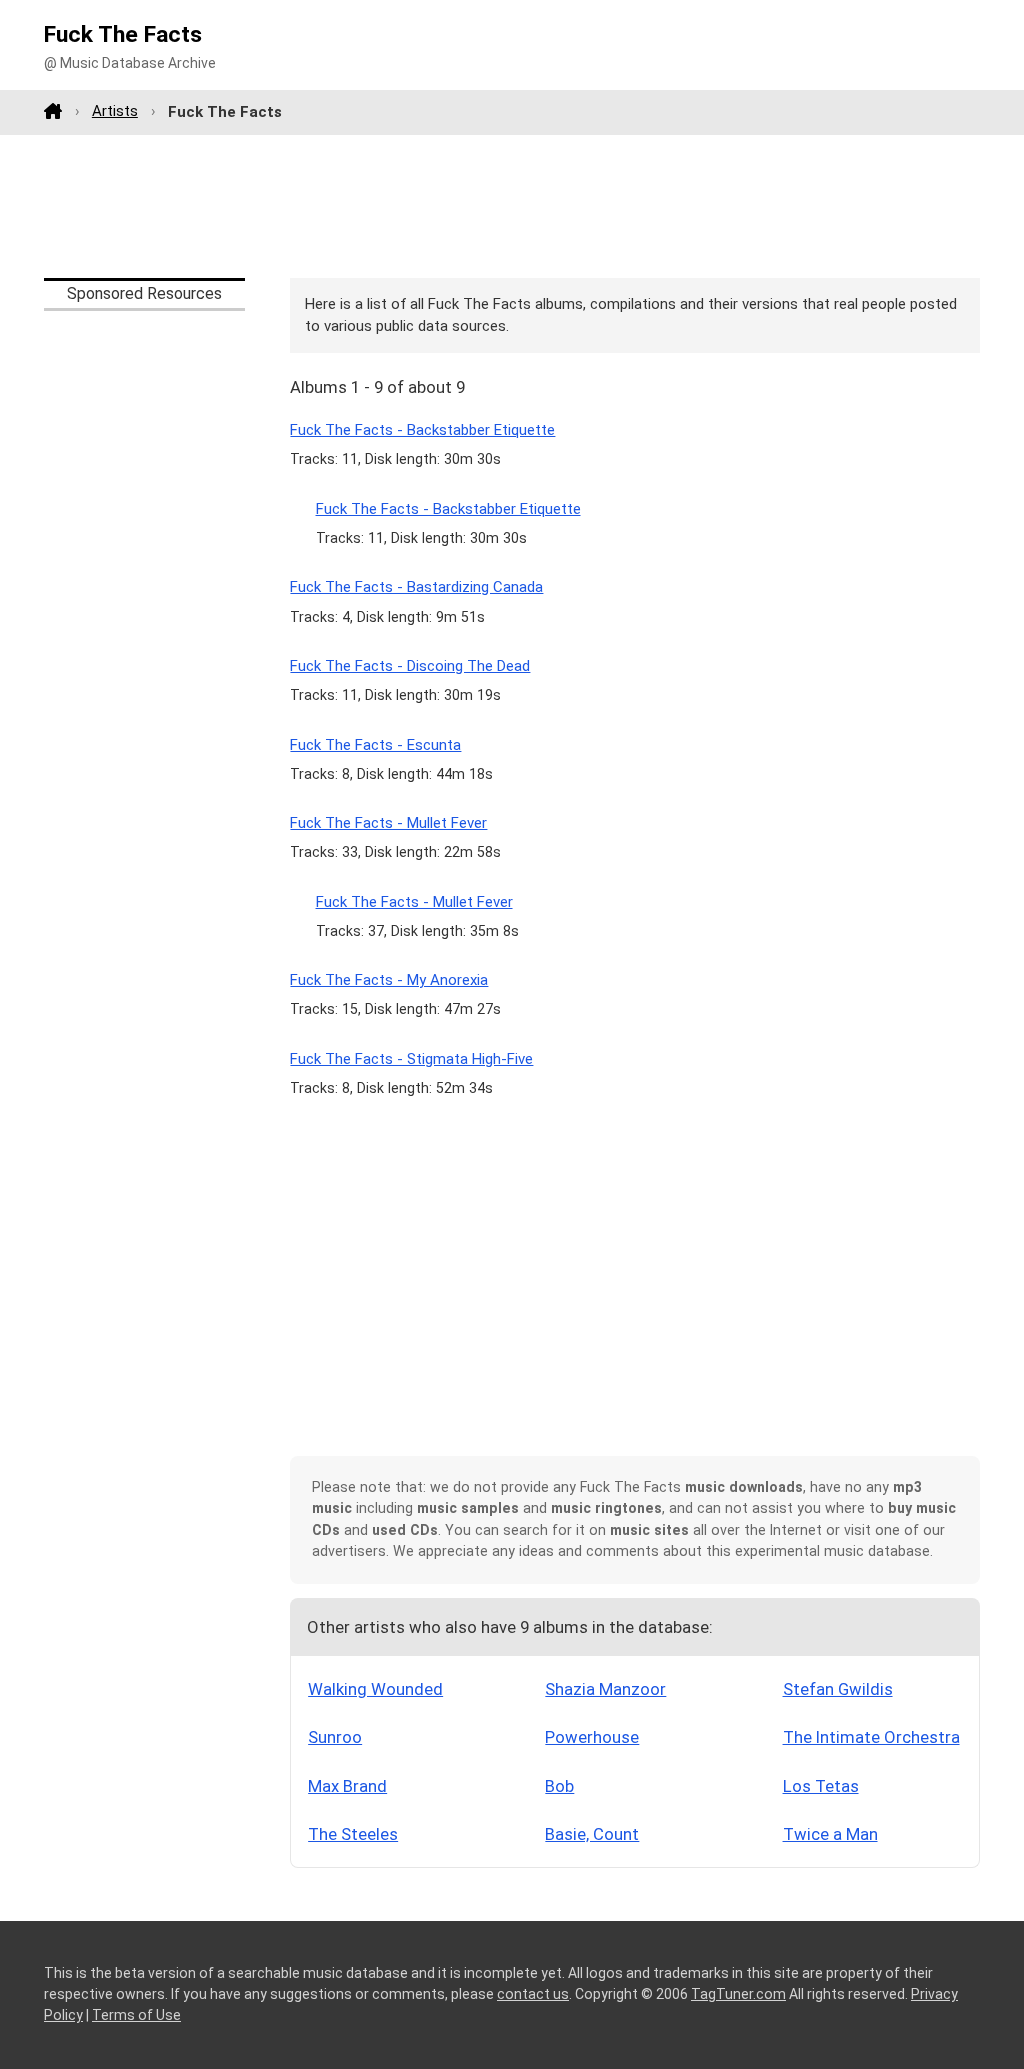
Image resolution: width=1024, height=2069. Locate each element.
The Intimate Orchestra (871, 1737)
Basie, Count (592, 1834)
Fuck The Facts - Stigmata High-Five (411, 1059)
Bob (559, 1786)
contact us (533, 1994)
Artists (115, 111)
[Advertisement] (512, 206)
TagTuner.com (738, 1994)
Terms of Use (136, 2015)
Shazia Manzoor (605, 1689)
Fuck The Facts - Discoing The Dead (410, 666)
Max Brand (347, 1786)
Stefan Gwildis (838, 1689)
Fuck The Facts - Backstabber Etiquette (422, 430)
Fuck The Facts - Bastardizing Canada (416, 587)
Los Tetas (821, 1786)
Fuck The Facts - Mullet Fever (388, 823)
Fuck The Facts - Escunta (375, 745)
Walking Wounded (375, 1689)
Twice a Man (830, 1834)
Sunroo (335, 1737)
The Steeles (353, 1834)
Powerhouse (592, 1737)
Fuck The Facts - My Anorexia (389, 980)
